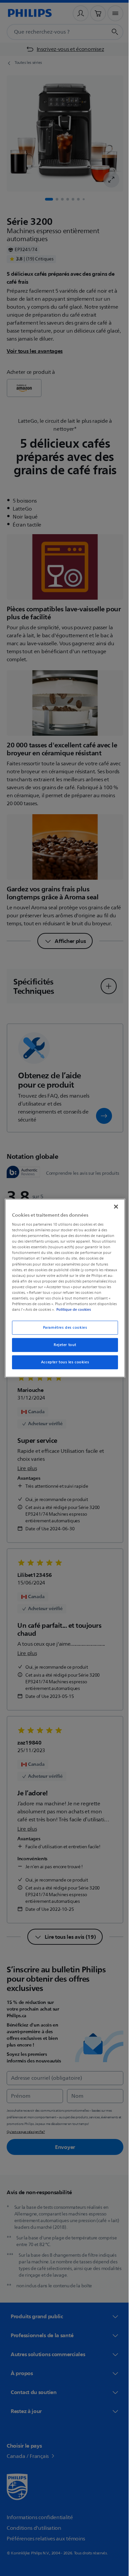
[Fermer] (113, 1206)
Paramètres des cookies (62, 1328)
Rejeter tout (63, 1345)
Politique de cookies (92, 1309)
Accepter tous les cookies (62, 1362)
